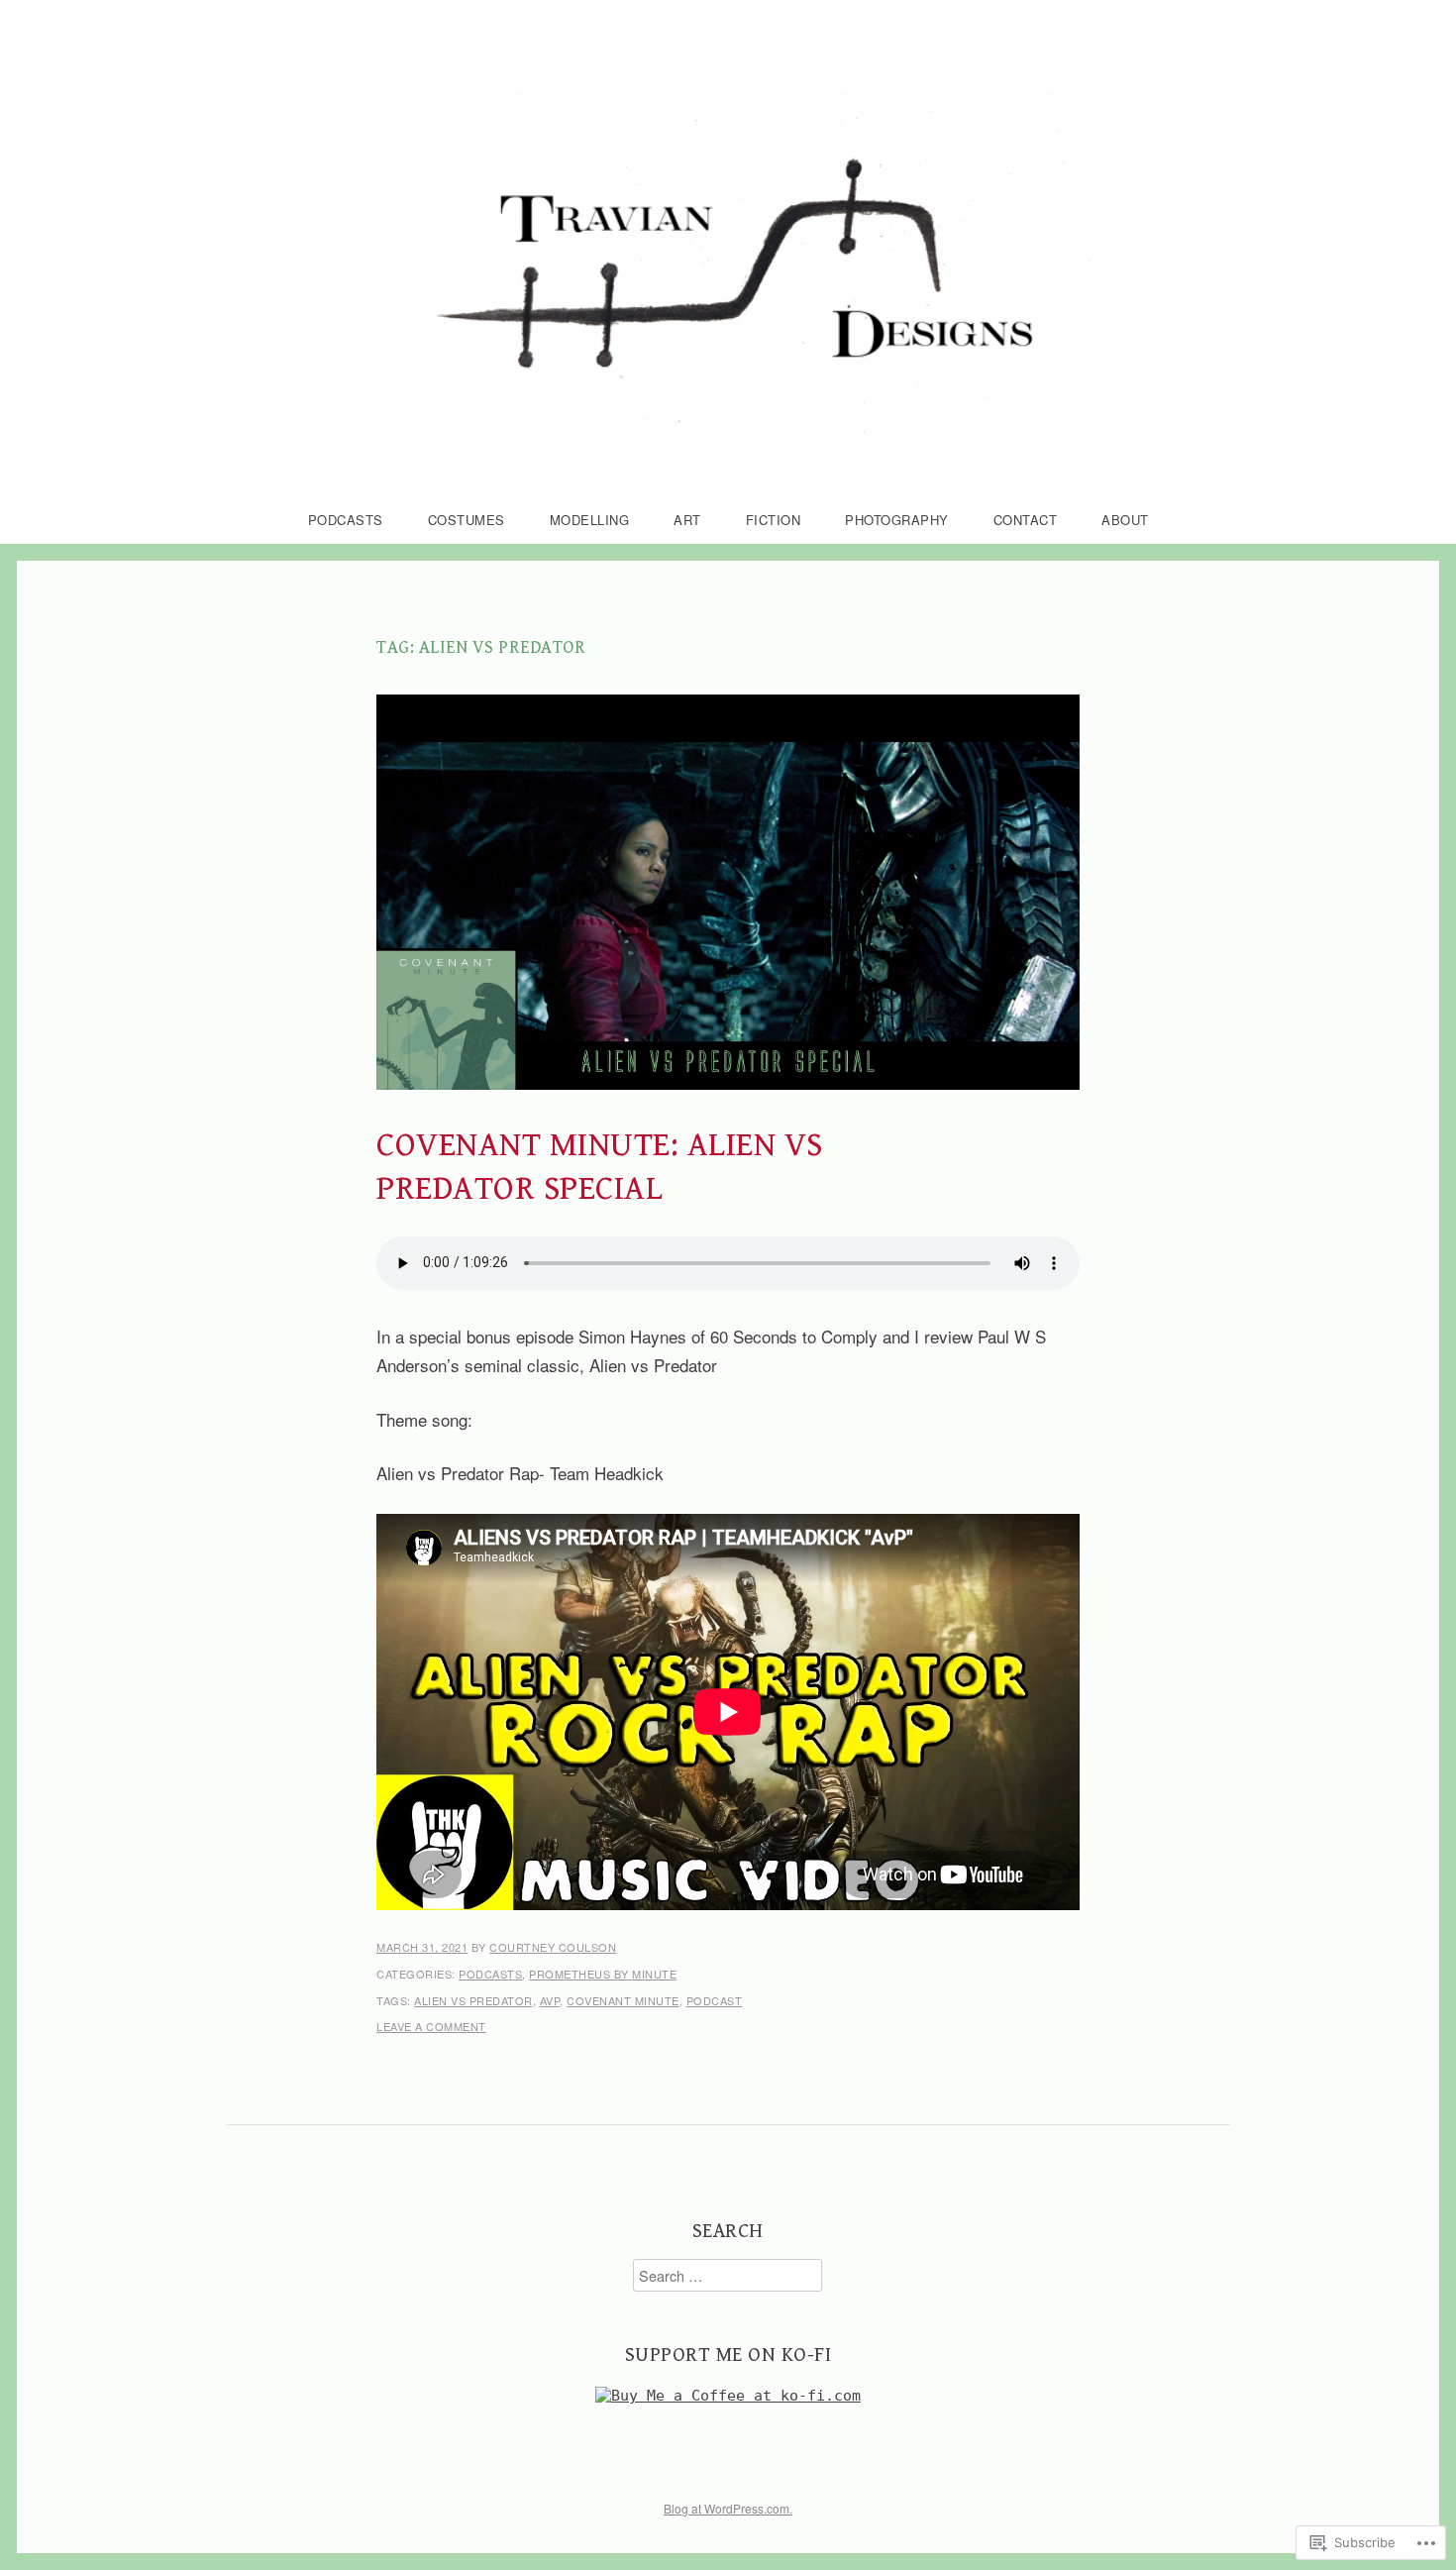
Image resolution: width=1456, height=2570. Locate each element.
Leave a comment (431, 2026)
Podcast (715, 2000)
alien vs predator (473, 2000)
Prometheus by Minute (603, 1974)
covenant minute (623, 2000)
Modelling (590, 520)
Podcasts (346, 520)
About (1125, 520)
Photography (897, 520)
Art (687, 520)
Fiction (774, 520)
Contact (1026, 520)
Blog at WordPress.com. (728, 2508)
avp (550, 2000)
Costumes (467, 520)
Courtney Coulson (553, 1947)
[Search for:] (728, 2275)
